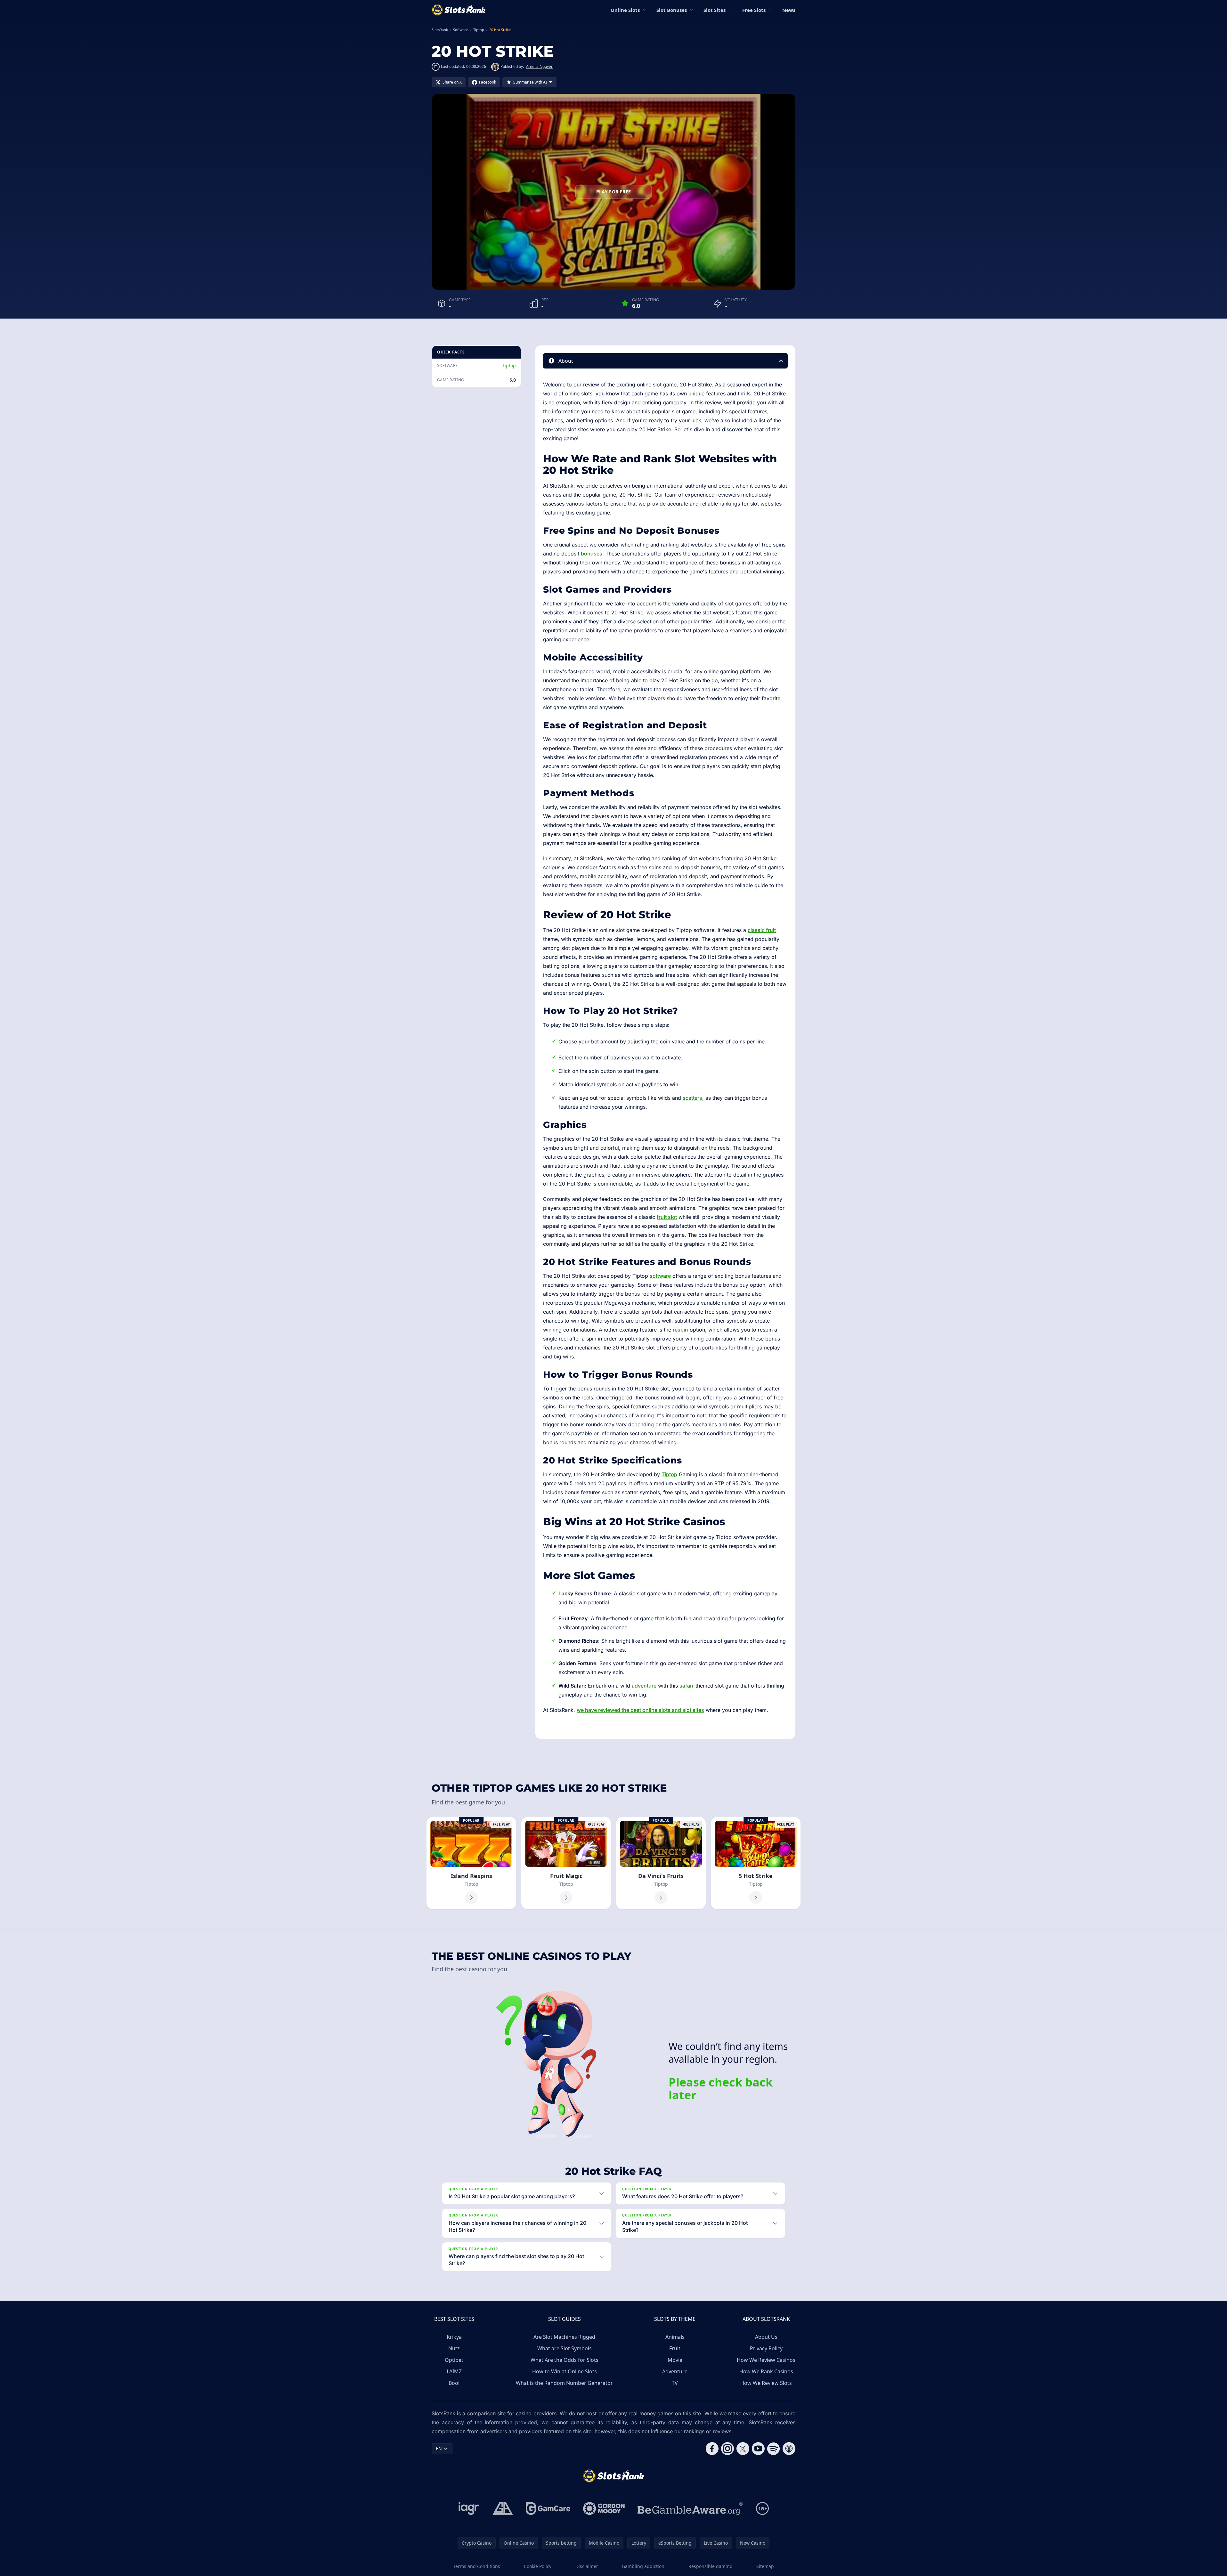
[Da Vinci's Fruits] (661, 1863)
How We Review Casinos (766, 2360)
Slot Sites (715, 10)
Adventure (675, 2371)
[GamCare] (548, 2508)
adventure (644, 1686)
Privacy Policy (766, 2348)
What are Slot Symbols (565, 2348)
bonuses (592, 554)
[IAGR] (469, 2508)
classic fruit (762, 930)
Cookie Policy (538, 2566)
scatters (692, 1098)
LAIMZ (454, 2371)
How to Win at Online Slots (565, 2371)
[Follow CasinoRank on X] (743, 2449)
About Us (766, 2337)
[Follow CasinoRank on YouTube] (758, 2449)
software (660, 1276)
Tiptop (509, 365)
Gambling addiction (643, 2566)
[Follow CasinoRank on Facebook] (712, 2449)
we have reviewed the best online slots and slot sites (640, 1710)
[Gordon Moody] (604, 2508)
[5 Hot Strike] (756, 1863)
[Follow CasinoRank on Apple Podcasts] (789, 2449)
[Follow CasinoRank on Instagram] (727, 2449)
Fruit (675, 2348)
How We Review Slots (766, 2383)
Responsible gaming (711, 2566)
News (789, 10)
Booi (454, 2383)
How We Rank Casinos (766, 2371)
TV (675, 2383)
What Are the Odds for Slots (565, 2360)
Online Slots (625, 10)
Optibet (454, 2360)
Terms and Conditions (477, 2566)
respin (680, 1330)
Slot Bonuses (672, 10)
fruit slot (667, 1217)
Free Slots (754, 10)
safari (686, 1686)
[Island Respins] (471, 1863)
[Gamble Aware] (690, 2508)
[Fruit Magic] (566, 1863)
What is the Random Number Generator (564, 2383)
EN (439, 2448)
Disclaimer (587, 2566)
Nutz (454, 2348)
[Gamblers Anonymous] (503, 2508)
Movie (675, 2360)
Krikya (454, 2337)
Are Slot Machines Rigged (564, 2337)
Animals (675, 2337)
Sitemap (765, 2566)
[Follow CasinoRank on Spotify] (774, 2449)
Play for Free (614, 192)
